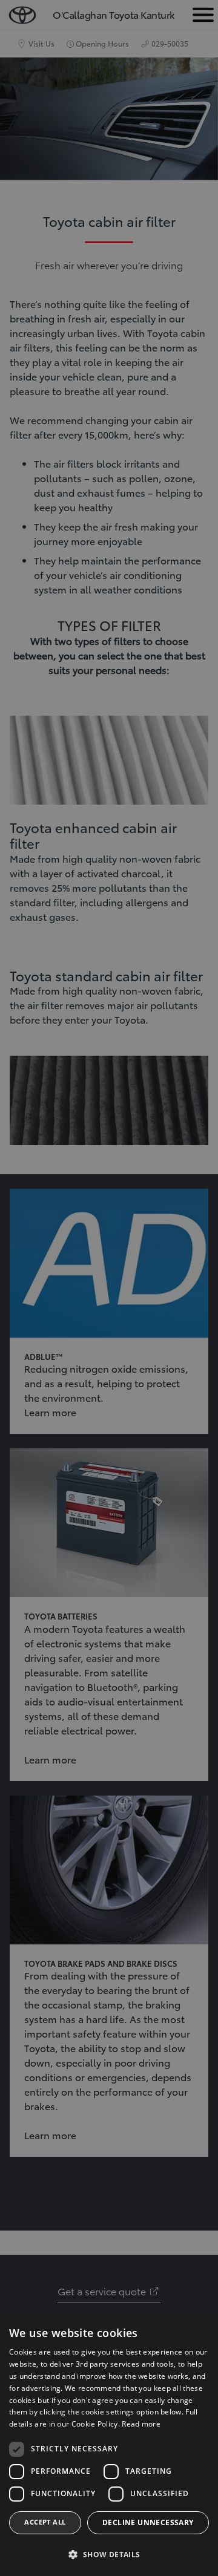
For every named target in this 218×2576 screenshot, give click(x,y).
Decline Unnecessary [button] (148, 2522)
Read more (141, 2424)
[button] (109, 2555)
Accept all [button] (45, 2522)
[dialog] (109, 2445)
